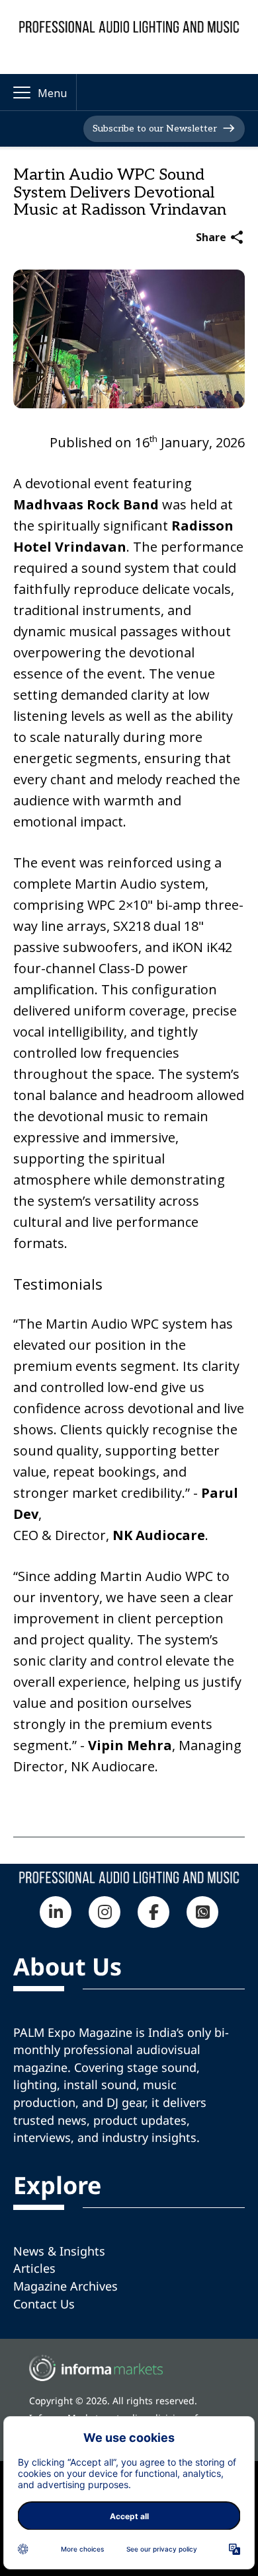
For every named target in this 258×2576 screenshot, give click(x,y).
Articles (34, 2268)
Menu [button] (52, 93)
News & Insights (59, 2251)
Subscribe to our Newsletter (155, 129)
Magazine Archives (65, 2286)
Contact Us (44, 2304)
